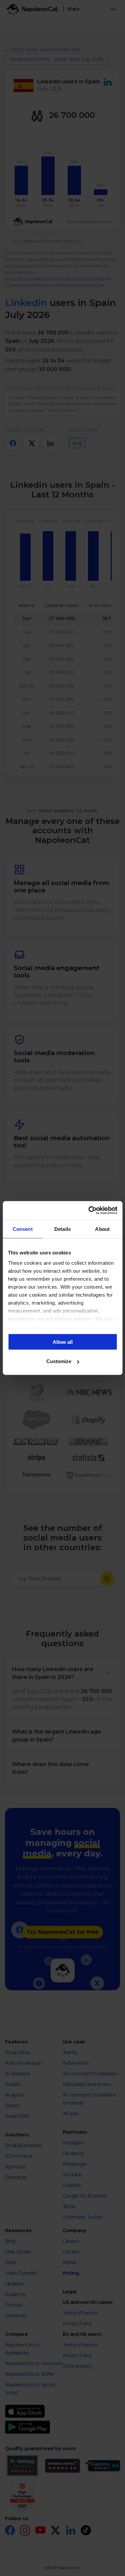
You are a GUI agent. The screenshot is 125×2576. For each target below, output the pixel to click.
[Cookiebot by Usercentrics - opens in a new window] (89, 1211)
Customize (59, 1361)
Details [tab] (62, 1229)
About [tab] (102, 1229)
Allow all (63, 1342)
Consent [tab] (23, 1229)
